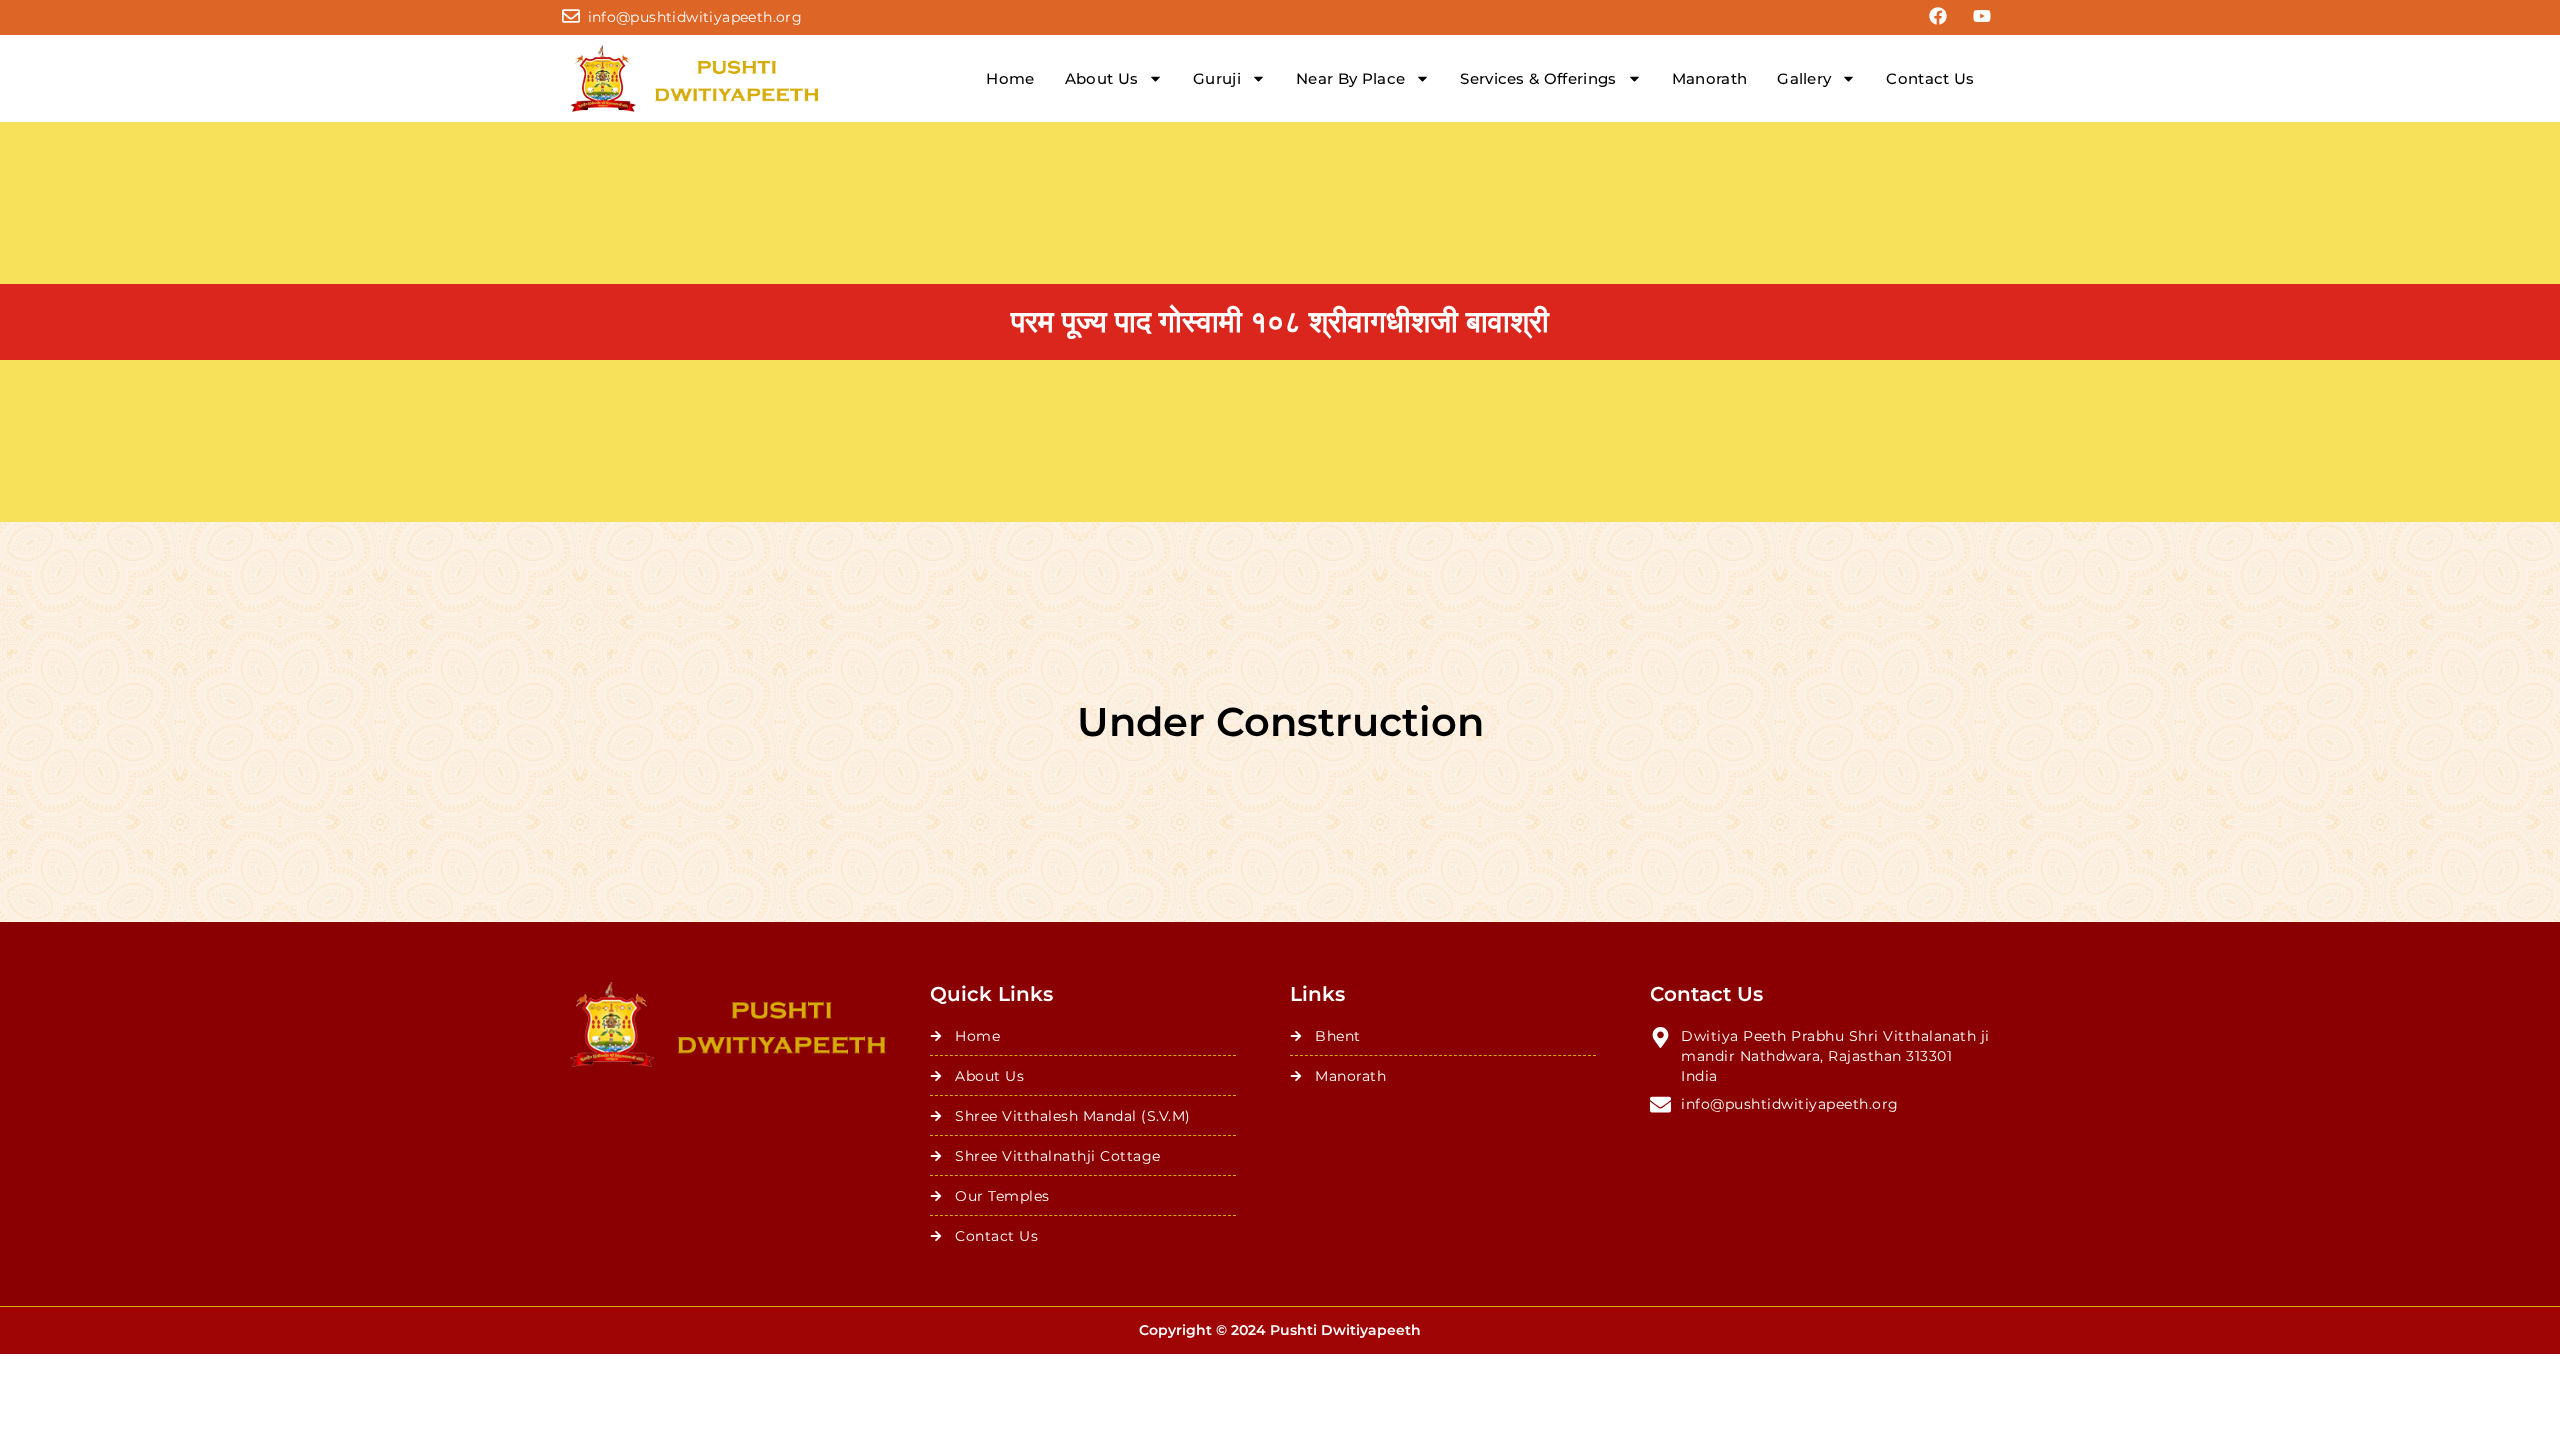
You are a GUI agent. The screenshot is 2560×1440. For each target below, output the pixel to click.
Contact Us (1930, 78)
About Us (1102, 78)
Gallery (1804, 78)
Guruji (1217, 78)
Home (1010, 78)
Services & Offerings (1538, 78)
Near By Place (1350, 78)
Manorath (1710, 78)
